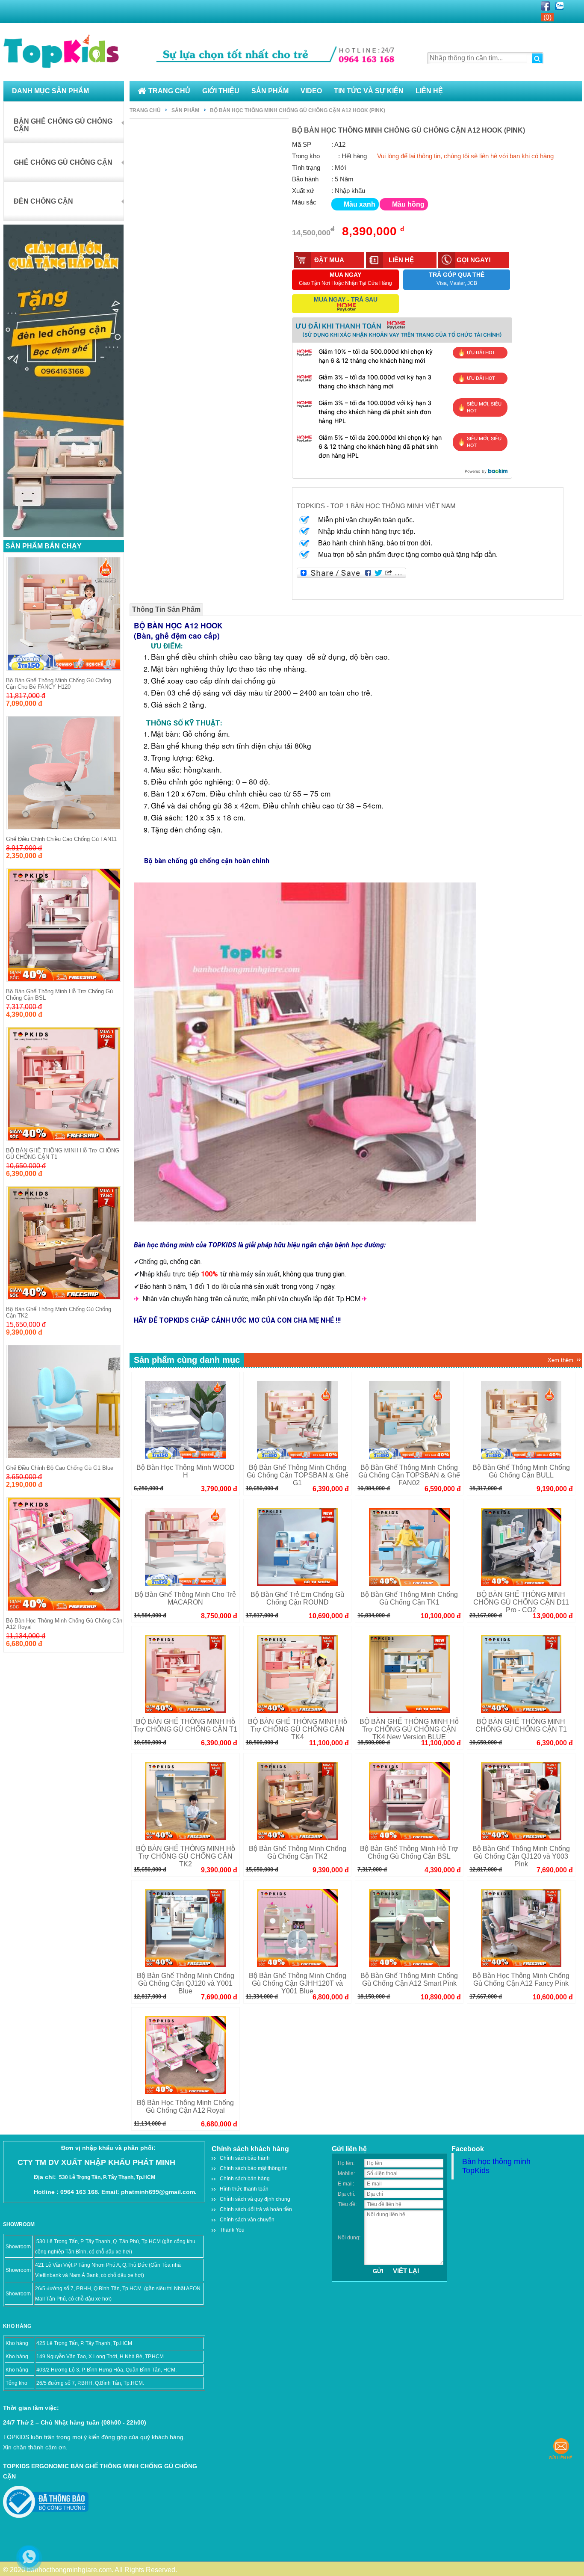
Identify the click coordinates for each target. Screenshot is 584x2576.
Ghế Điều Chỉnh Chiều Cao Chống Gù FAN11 (61, 839)
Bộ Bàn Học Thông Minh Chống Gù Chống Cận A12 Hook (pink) (298, 110)
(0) (547, 17)
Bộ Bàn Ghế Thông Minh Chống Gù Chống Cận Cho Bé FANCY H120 (59, 684)
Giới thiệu (221, 91)
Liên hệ (429, 91)
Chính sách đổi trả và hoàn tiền (256, 2209)
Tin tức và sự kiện (369, 91)
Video (311, 91)
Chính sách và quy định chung (255, 2199)
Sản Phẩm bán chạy (44, 546)
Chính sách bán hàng (245, 2179)
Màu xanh (360, 204)
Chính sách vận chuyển (247, 2220)
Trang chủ (169, 91)
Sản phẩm (270, 91)
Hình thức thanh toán (244, 2189)
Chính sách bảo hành (245, 2158)
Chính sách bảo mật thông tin (254, 2168)
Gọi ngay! (474, 260)
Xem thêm (560, 1360)
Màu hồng (408, 204)
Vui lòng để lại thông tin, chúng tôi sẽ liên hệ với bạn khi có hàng (465, 156)
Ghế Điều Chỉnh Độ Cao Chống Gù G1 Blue (60, 1468)
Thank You (232, 2230)
